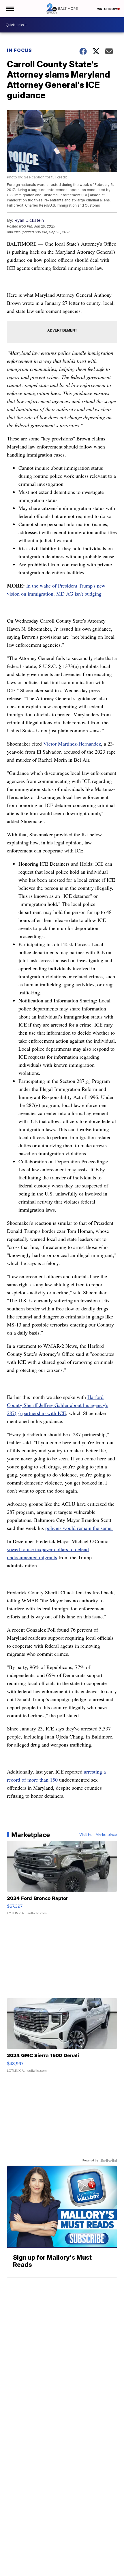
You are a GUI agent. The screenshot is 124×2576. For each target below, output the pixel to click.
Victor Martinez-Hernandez (72, 744)
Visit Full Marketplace (98, 1835)
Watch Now (107, 9)
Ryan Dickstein (29, 220)
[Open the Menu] (10, 9)
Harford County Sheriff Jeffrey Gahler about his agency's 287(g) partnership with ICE (58, 1405)
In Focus (19, 50)
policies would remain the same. (79, 1528)
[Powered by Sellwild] (109, 2161)
